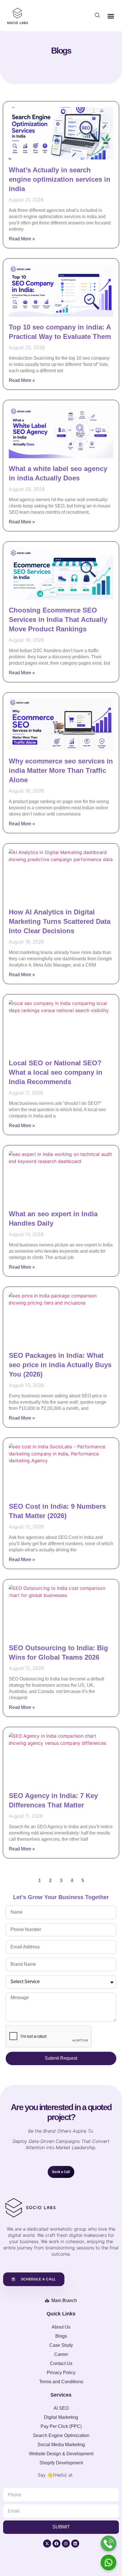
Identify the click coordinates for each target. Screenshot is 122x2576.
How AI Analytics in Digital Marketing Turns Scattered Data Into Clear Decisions (60, 921)
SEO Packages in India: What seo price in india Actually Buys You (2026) (60, 1365)
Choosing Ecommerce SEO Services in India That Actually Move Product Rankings (58, 620)
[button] (97, 16)
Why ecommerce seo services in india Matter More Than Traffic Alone (61, 770)
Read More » (22, 239)
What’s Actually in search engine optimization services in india (60, 179)
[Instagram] (66, 2544)
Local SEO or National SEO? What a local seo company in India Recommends (56, 1072)
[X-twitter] (47, 2544)
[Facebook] (56, 2544)
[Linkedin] (75, 2544)
